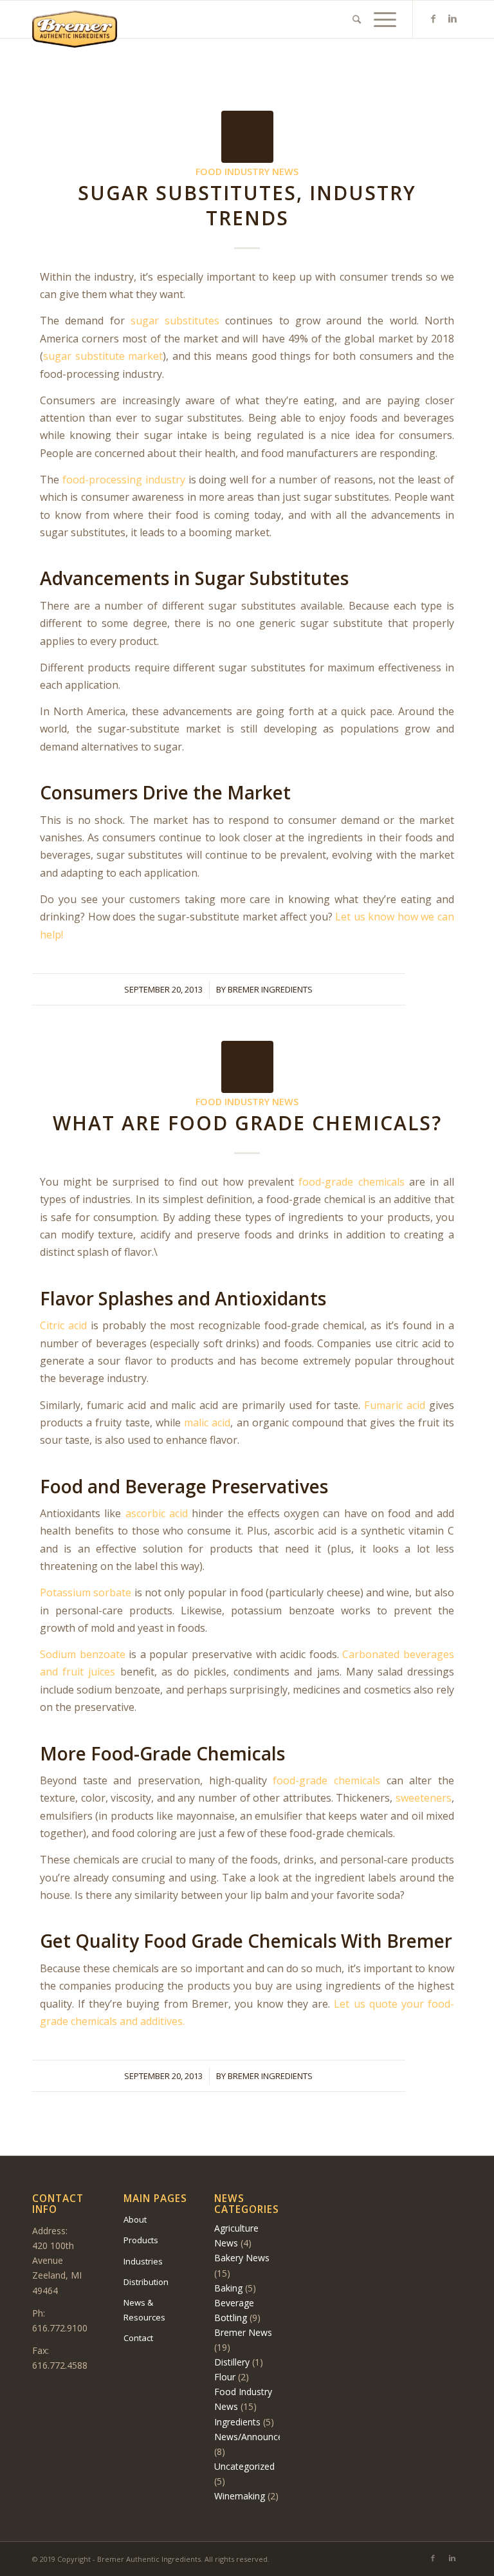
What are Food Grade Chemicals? (247, 1123)
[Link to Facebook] (433, 19)
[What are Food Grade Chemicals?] (247, 1067)
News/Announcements (262, 2437)
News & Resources (144, 2310)
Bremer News (243, 2332)
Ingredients (237, 2422)
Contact (138, 2338)
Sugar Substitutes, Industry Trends (247, 205)
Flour (225, 2377)
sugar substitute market (103, 356)
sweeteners (424, 1798)
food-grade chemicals (351, 1182)
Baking (228, 2288)
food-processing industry (124, 480)
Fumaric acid (393, 1405)
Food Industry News (247, 172)
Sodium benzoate (83, 1654)
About (135, 2219)
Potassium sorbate (86, 1592)
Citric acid (63, 1325)
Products (141, 2240)
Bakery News (242, 2258)
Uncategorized (244, 2466)
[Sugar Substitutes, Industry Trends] (247, 137)
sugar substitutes (175, 321)
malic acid (206, 1423)
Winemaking (240, 2496)
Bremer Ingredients (270, 989)
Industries (143, 2261)
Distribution (146, 2282)
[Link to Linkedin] (452, 19)
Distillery (232, 2362)
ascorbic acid (157, 1513)
